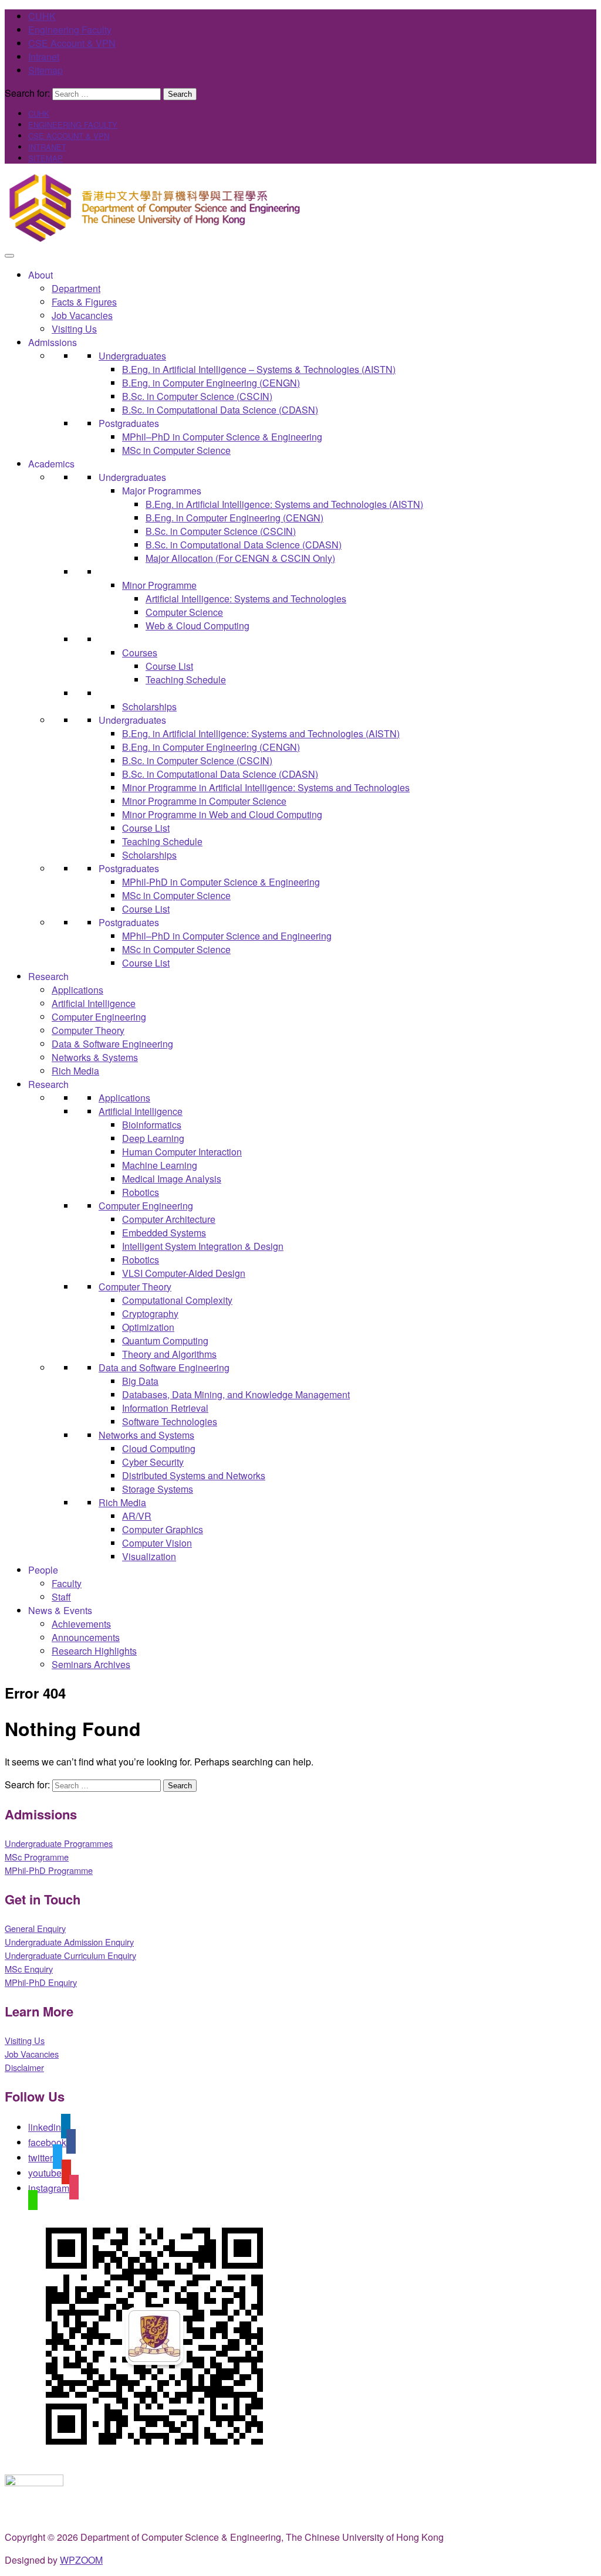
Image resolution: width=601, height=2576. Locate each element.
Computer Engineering (99, 1017)
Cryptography (150, 1314)
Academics (51, 464)
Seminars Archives (91, 1664)
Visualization (149, 1556)
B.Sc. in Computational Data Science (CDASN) (220, 410)
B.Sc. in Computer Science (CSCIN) (197, 396)
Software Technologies (170, 1421)
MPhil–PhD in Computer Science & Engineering (222, 437)
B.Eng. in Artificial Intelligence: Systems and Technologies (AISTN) (284, 504)
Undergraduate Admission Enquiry (69, 1942)
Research (48, 976)
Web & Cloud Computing (197, 626)
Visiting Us (74, 329)
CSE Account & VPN (72, 43)
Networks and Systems (146, 1435)
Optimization (148, 1327)
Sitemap (45, 70)
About (40, 275)
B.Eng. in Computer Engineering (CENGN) (211, 383)
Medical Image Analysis (172, 1179)
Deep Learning (153, 1138)
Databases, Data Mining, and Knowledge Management (236, 1394)
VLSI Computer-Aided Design (184, 1273)
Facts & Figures (84, 302)
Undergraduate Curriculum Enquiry (70, 1955)
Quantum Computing (165, 1340)
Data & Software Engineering (112, 1044)
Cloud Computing (159, 1448)
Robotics (141, 1192)
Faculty (67, 1583)
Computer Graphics (163, 1529)
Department (76, 288)
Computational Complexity (177, 1300)
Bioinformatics (152, 1125)
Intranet (44, 57)
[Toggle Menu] (9, 256)
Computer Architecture (169, 1219)
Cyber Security (153, 1462)
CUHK (42, 16)
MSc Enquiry (29, 1969)
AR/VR (137, 1516)
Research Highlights (94, 1651)
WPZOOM (81, 2560)
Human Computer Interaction (182, 1152)
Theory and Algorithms (169, 1354)
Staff (61, 1597)
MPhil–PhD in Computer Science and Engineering (227, 936)
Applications (77, 990)
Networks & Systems (95, 1057)
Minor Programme (159, 585)
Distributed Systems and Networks (194, 1475)
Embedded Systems (164, 1233)
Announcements (86, 1637)
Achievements (81, 1624)
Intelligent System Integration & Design (203, 1246)
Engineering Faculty (70, 30)
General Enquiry (35, 1928)
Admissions (53, 342)
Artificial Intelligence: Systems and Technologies (246, 599)
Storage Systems (158, 1489)
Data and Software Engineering (164, 1367)
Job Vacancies (82, 315)
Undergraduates (132, 356)
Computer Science (184, 612)
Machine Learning (160, 1165)
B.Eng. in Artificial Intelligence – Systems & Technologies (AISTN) (259, 369)
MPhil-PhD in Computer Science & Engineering (221, 882)
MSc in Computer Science (176, 450)
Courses (140, 653)
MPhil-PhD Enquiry (41, 1982)
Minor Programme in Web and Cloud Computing (222, 814)
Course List (169, 666)
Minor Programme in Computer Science (204, 801)
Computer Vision (157, 1543)
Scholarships (149, 706)
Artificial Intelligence (94, 1003)
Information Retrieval (165, 1408)
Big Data (140, 1381)
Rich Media (75, 1071)
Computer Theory (88, 1030)
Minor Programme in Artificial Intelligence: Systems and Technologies (266, 787)
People (43, 1570)
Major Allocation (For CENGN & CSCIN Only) (240, 558)
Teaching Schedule (186, 679)
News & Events (60, 1610)
